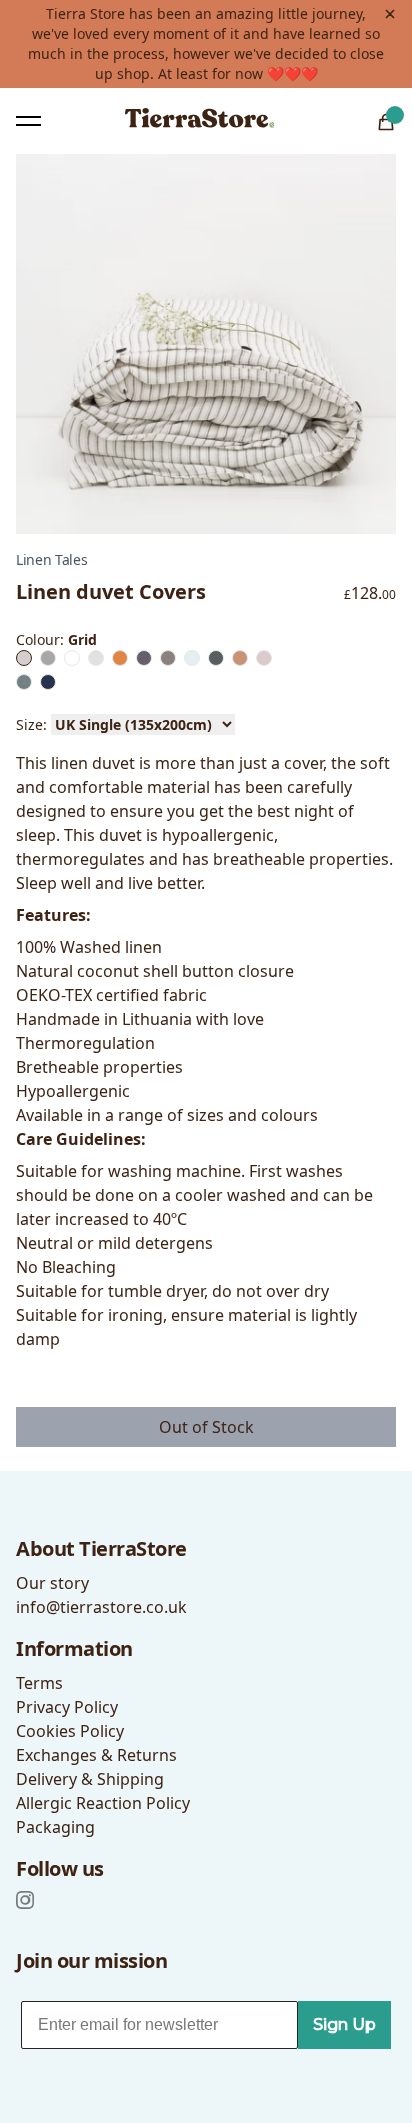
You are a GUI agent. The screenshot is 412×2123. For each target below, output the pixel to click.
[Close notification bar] (390, 14)
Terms (39, 1683)
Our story (52, 1583)
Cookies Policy (70, 1731)
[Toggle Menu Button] (28, 121)
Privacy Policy (67, 1707)
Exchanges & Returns (96, 1755)
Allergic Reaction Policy (103, 1803)
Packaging (55, 1827)
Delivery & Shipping (90, 1779)
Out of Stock (206, 1427)
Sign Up (344, 2024)
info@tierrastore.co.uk (101, 1607)
